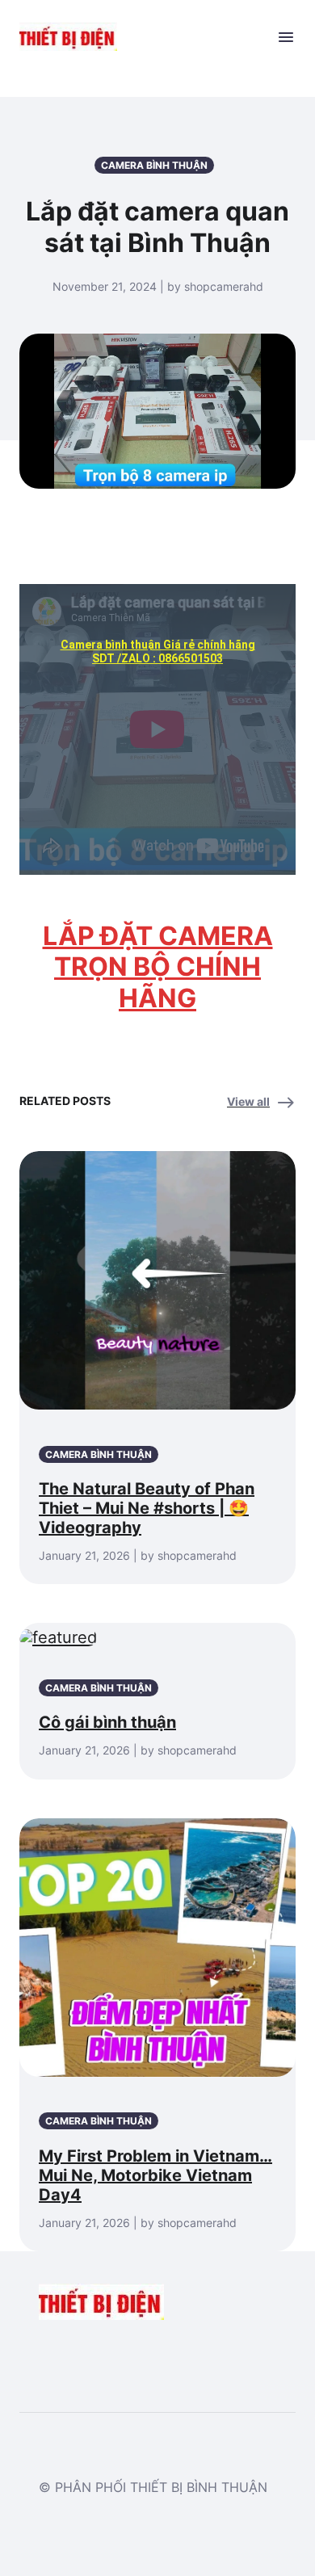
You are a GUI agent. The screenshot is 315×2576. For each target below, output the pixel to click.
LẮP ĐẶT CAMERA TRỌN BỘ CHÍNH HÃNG (158, 967)
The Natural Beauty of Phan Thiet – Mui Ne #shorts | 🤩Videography (147, 1508)
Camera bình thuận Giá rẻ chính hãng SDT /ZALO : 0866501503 (158, 651)
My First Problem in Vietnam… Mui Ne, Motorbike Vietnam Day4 (155, 2175)
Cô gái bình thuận (107, 1722)
